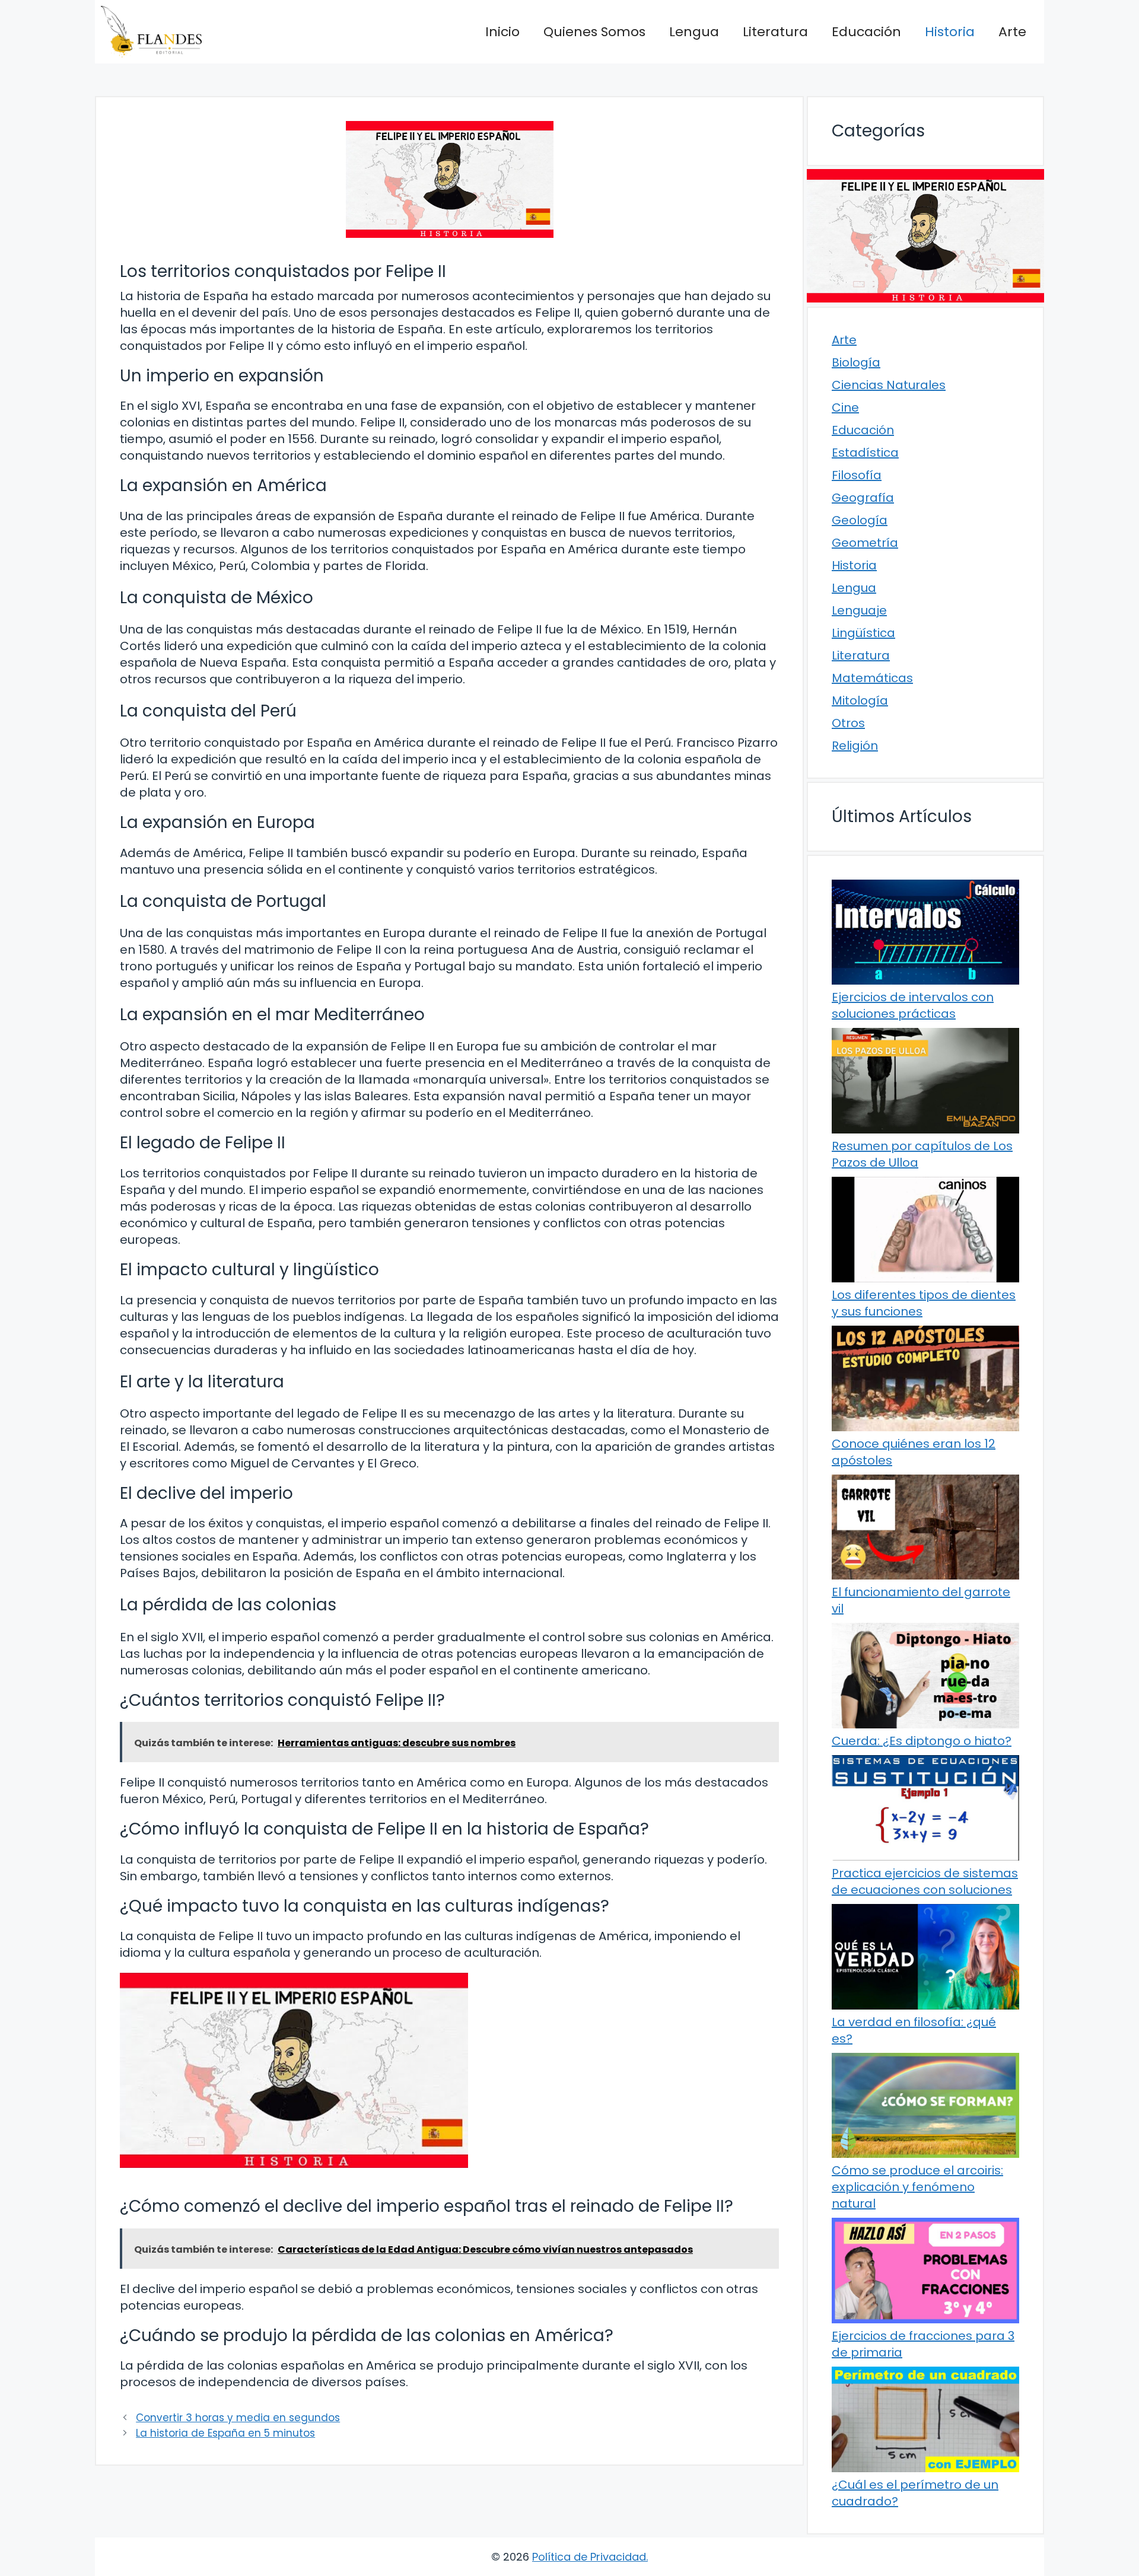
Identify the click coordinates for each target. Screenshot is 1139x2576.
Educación (866, 32)
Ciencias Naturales (889, 385)
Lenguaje (859, 610)
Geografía (863, 498)
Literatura (775, 32)
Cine (845, 407)
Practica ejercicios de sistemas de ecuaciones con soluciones (925, 1881)
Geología (860, 520)
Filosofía (857, 475)
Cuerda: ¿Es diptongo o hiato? (922, 1741)
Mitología (860, 700)
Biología (856, 362)
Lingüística (863, 633)
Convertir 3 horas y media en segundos (238, 2418)
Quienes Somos (594, 32)
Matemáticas (872, 678)
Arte (1012, 32)
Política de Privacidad (589, 2557)
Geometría (865, 543)
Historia (950, 32)
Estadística (865, 453)
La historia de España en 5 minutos (225, 2433)
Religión (855, 746)
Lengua (694, 32)
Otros (848, 723)
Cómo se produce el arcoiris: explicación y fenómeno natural (917, 2187)
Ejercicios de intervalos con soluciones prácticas (913, 1005)
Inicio (502, 32)
